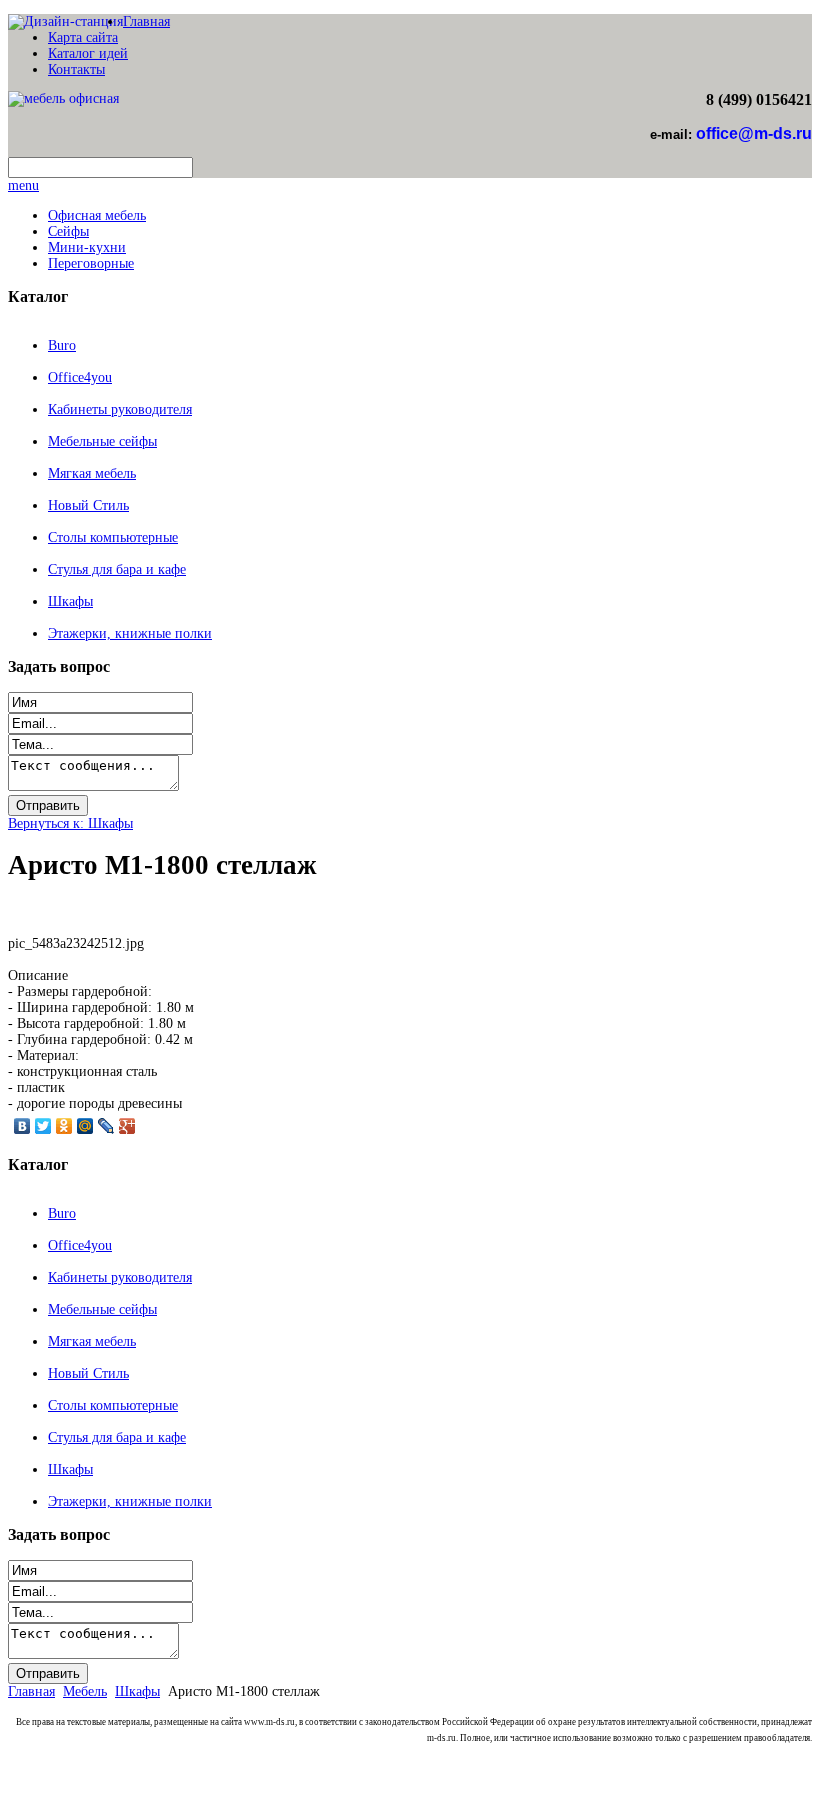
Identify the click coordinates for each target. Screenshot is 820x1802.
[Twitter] (43, 1126)
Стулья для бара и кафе (117, 569)
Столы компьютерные (113, 537)
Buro (62, 345)
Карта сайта (83, 37)
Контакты (76, 69)
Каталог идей (88, 53)
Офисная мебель (97, 215)
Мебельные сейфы (102, 441)
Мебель (85, 1691)
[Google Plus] (127, 1126)
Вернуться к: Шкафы (70, 823)
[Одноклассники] (64, 1126)
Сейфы (68, 231)
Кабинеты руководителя (120, 409)
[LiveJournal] (106, 1126)
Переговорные (91, 263)
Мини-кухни (87, 247)
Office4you (80, 377)
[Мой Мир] (85, 1126)
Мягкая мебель (92, 473)
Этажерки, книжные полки (130, 633)
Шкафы (70, 601)
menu (23, 185)
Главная (146, 21)
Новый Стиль (88, 505)
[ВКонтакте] (22, 1126)
